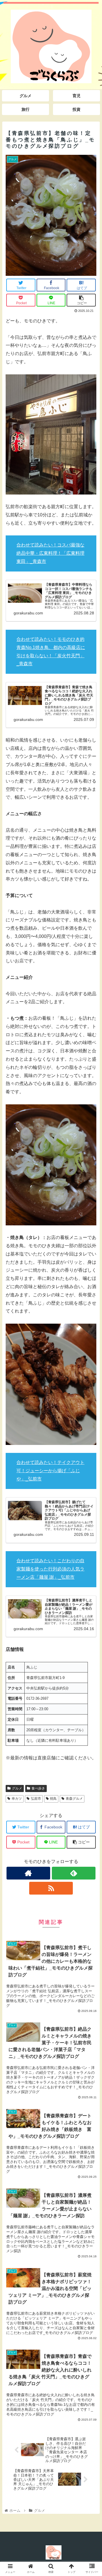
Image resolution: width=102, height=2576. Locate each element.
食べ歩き (38, 1788)
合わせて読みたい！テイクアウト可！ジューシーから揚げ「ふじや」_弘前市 (50, 1471)
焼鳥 (53, 1799)
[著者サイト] (28, 1873)
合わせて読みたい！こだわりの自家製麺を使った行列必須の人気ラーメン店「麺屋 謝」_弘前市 (50, 1569)
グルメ (17, 1788)
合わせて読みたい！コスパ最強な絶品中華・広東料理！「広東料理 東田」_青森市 (50, 553)
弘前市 (36, 1799)
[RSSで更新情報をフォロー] (51, 1888)
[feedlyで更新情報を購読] (74, 1873)
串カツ (17, 1799)
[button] (91, 1295)
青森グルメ (74, 1799)
